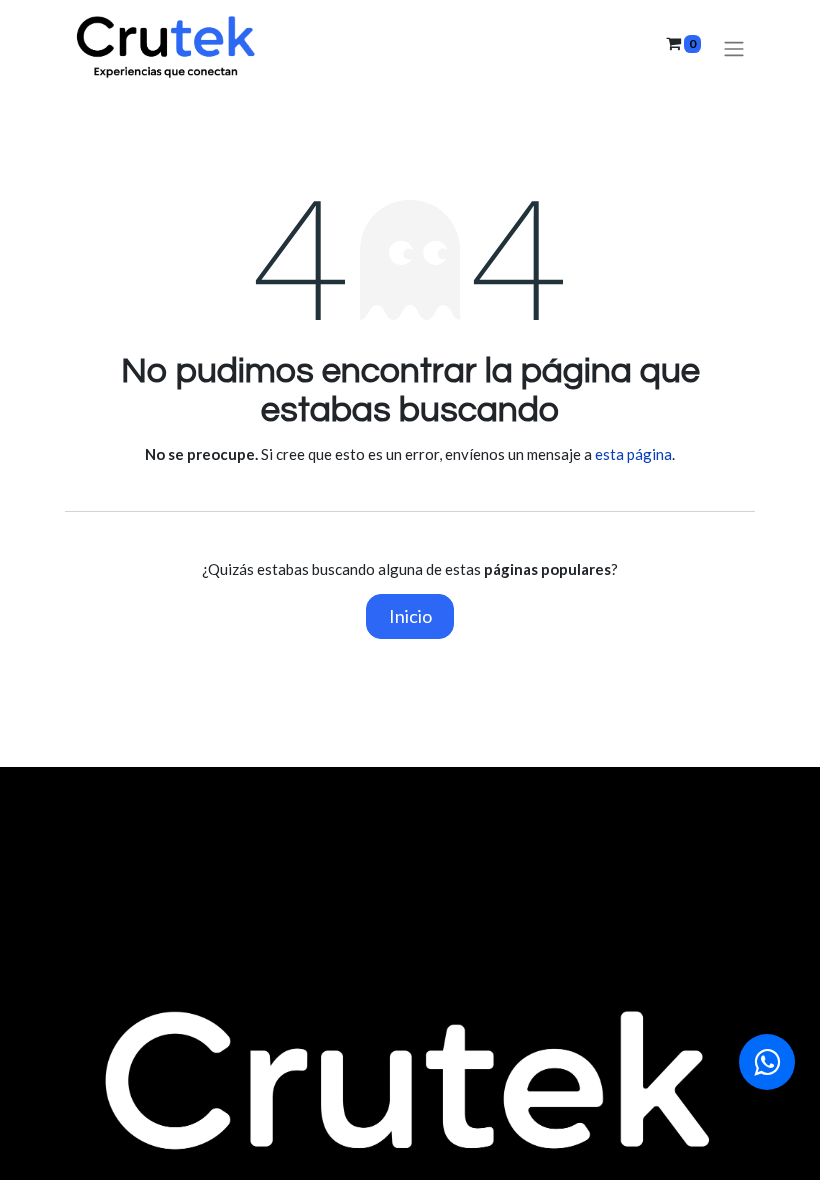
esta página (633, 454)
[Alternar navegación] (734, 48)
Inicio (410, 616)
